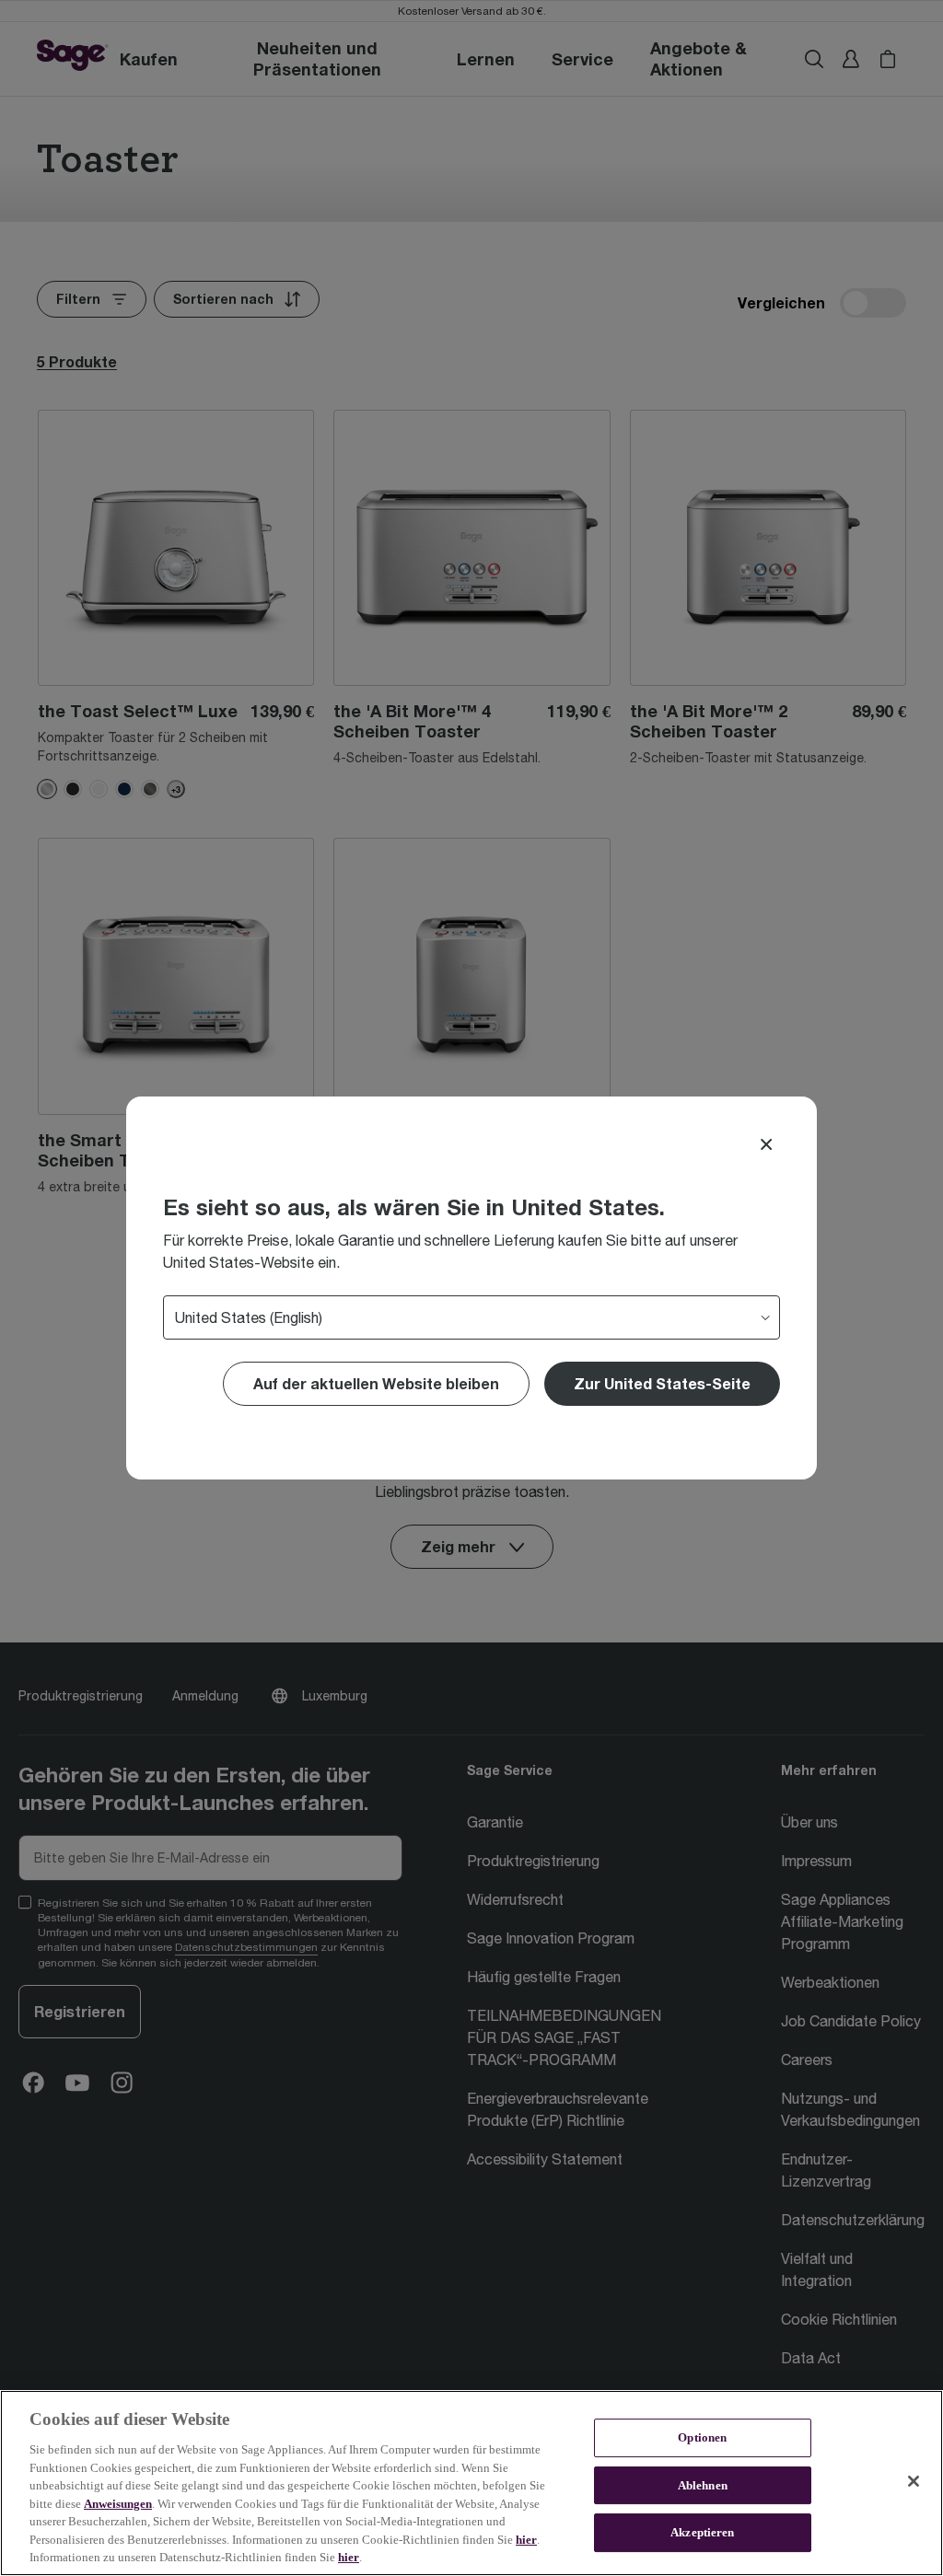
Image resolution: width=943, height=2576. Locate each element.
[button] (662, 1384)
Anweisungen (118, 2504)
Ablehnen (703, 2485)
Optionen (702, 2437)
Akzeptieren (702, 2533)
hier (526, 2540)
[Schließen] (914, 2481)
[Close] (766, 1144)
